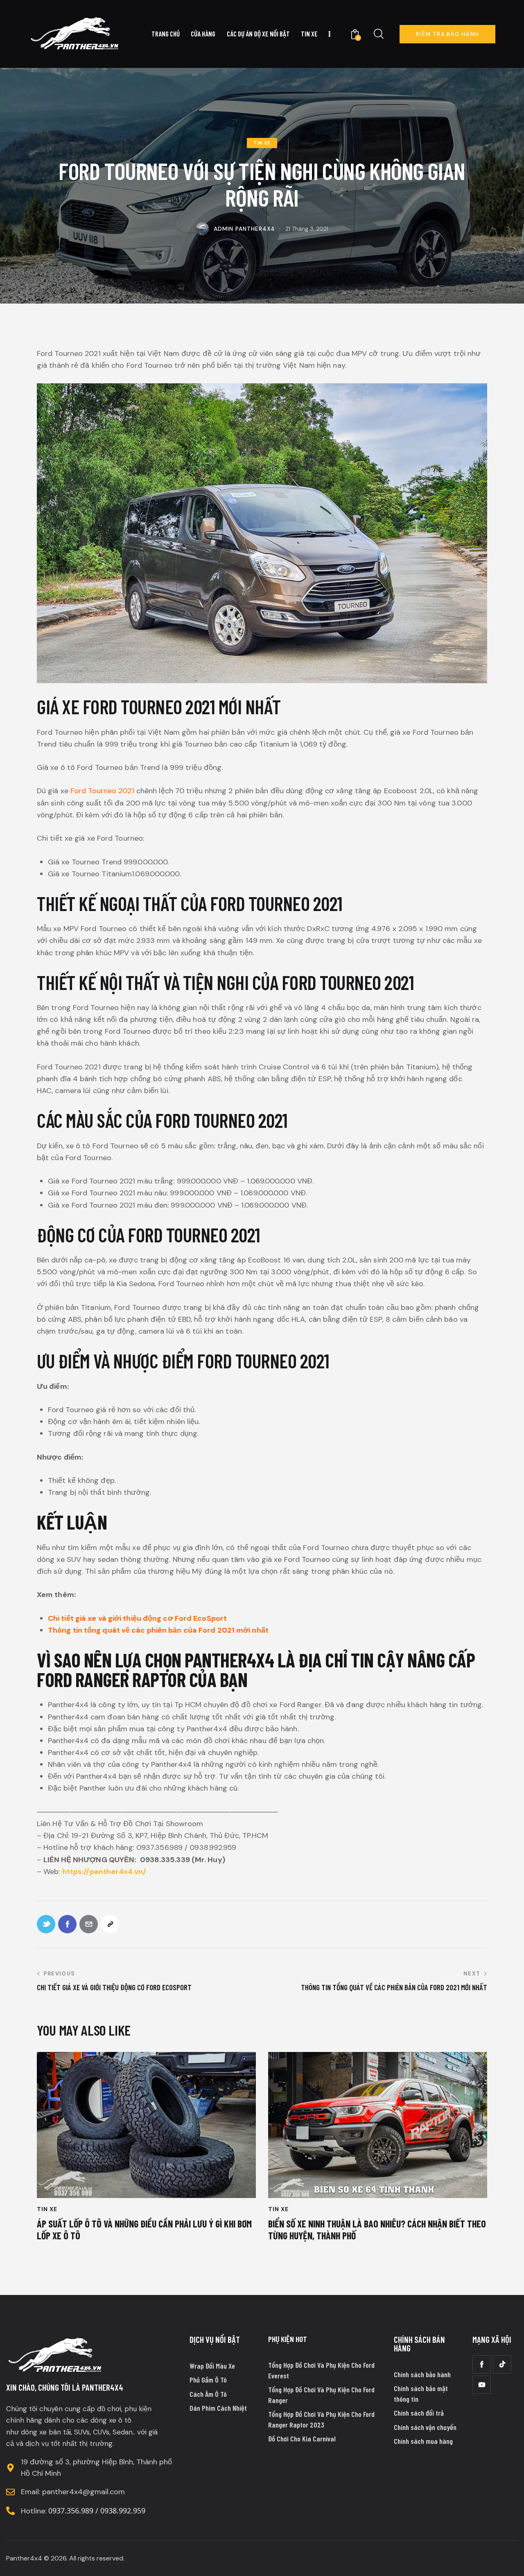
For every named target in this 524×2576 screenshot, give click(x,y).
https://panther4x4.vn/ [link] (104, 1872)
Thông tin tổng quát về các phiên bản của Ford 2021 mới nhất (158, 1630)
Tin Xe (262, 143)
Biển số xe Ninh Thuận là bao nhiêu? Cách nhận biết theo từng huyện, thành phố (377, 2230)
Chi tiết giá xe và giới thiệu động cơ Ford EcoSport (137, 1618)
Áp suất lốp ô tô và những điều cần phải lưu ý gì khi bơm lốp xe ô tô (144, 2230)
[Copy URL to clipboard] (110, 1924)
